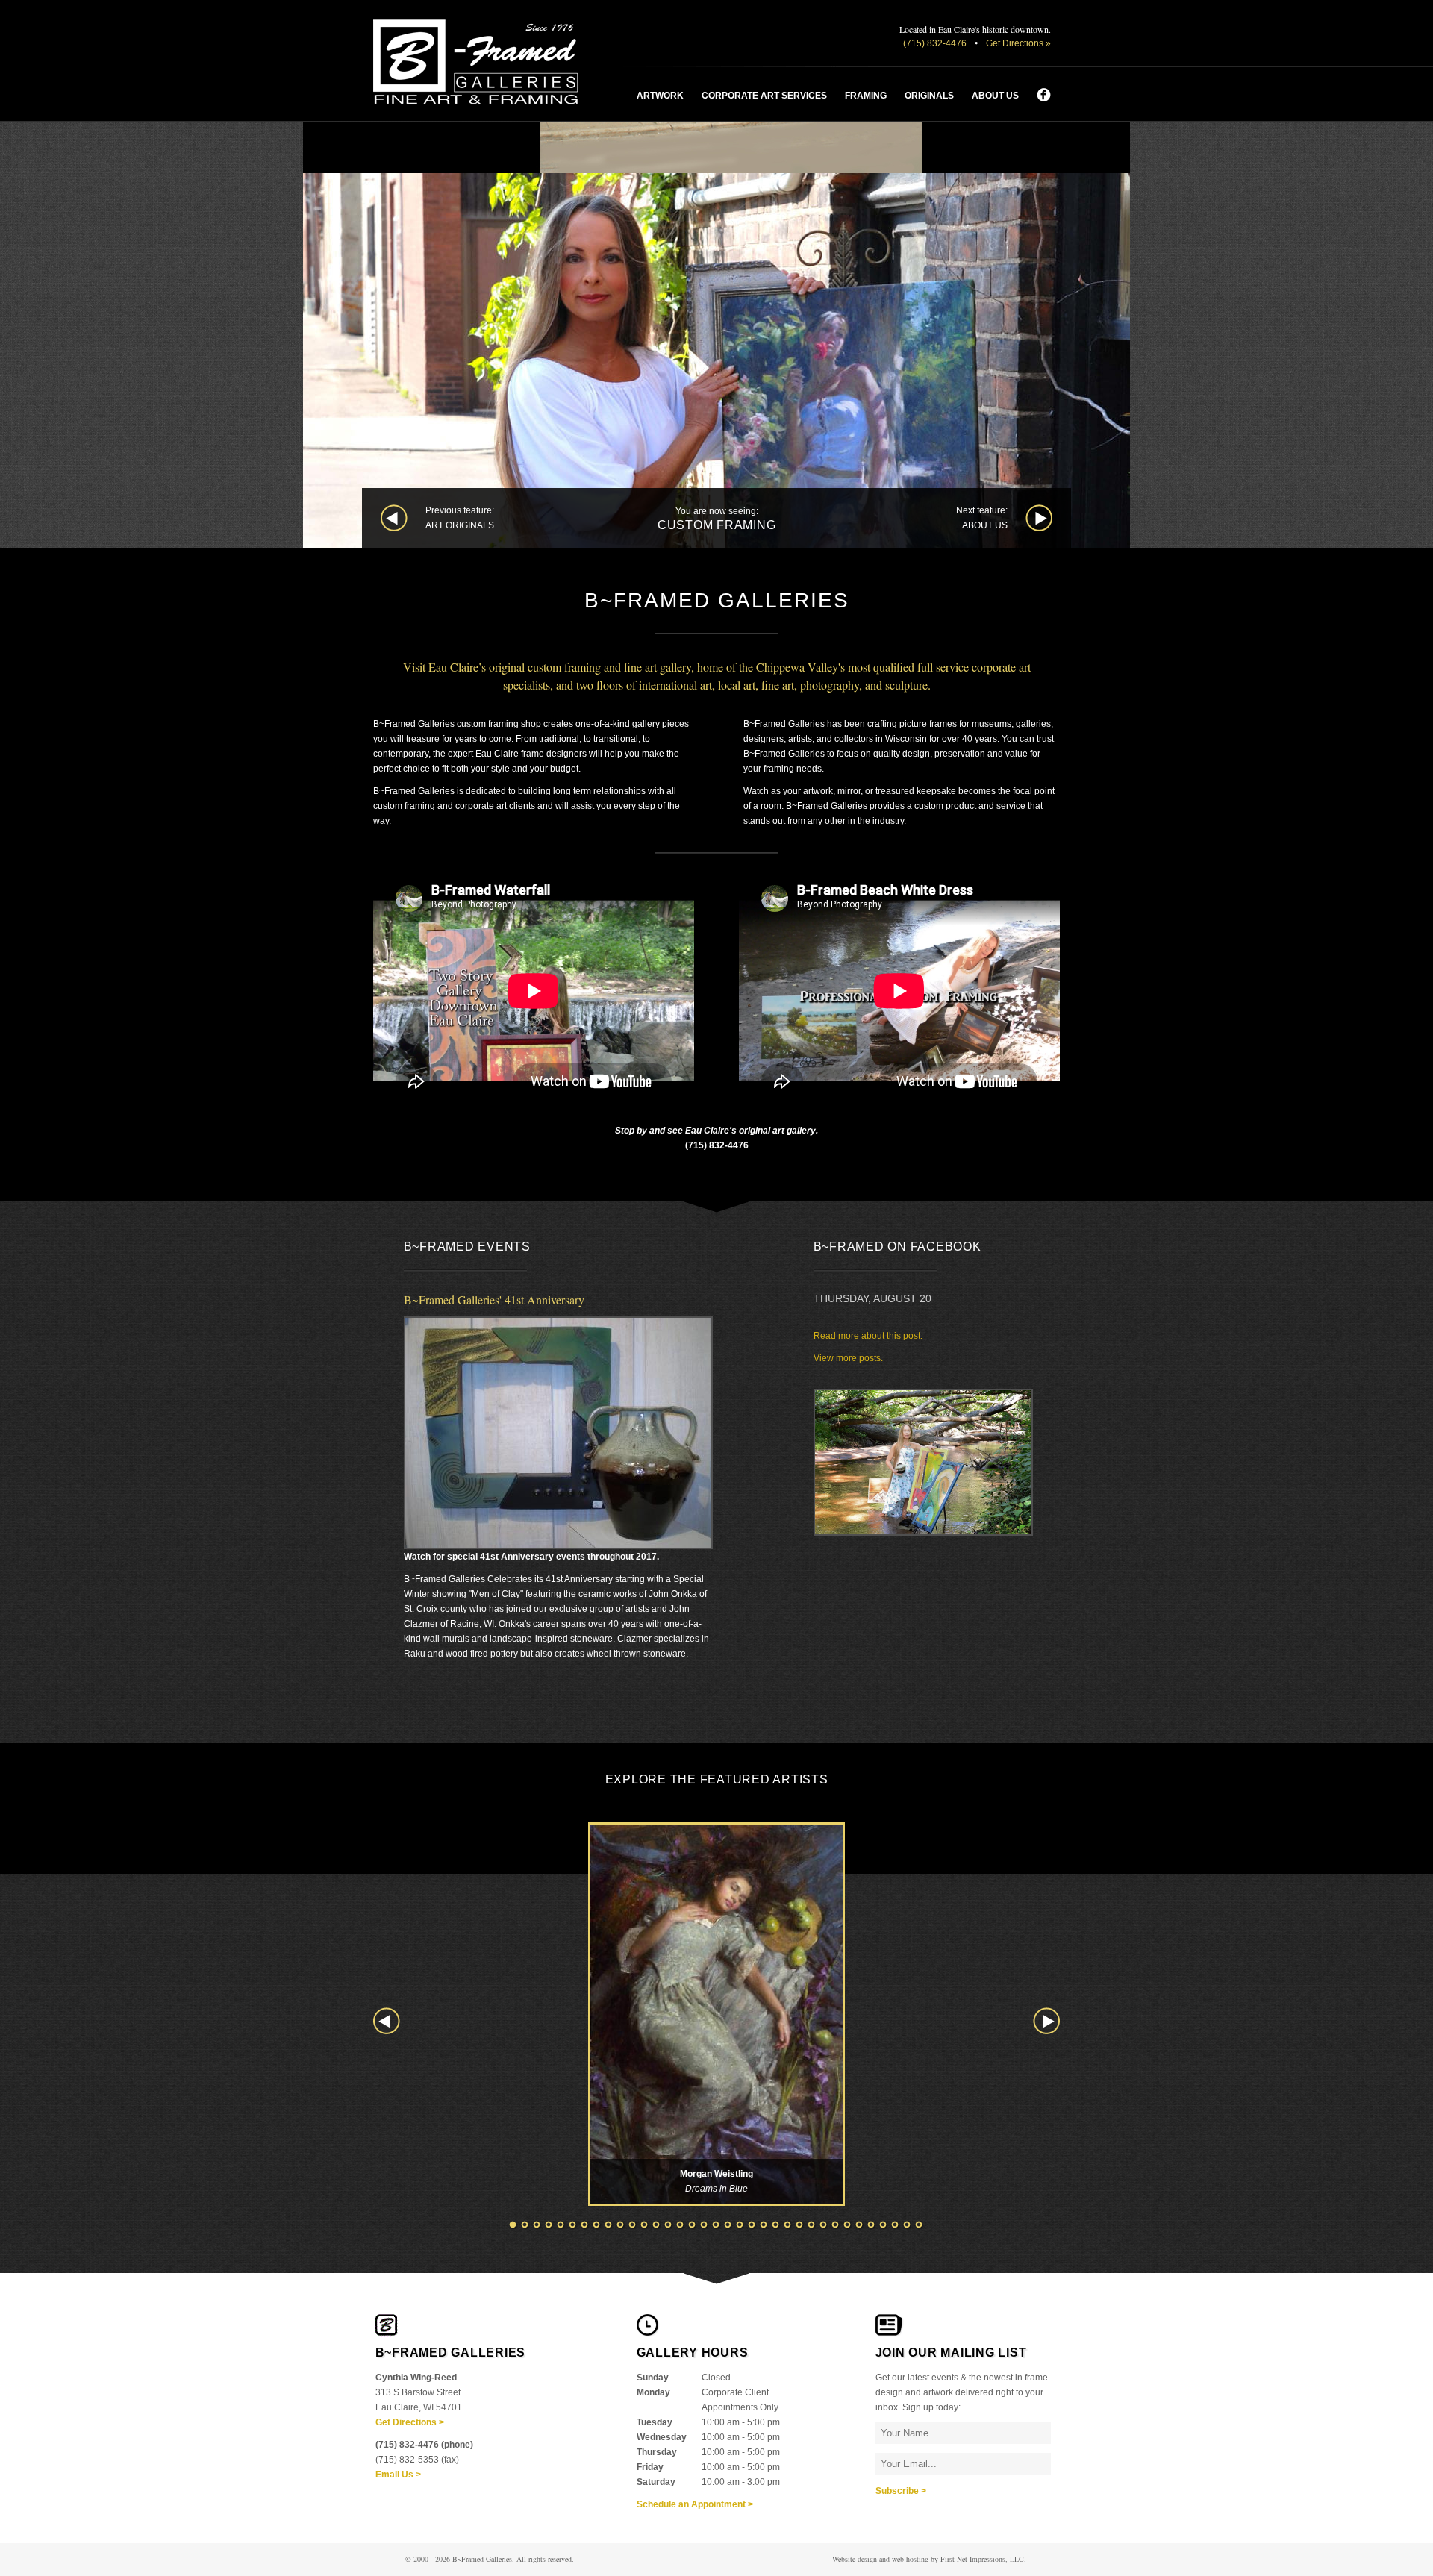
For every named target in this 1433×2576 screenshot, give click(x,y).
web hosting (910, 2559)
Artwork (660, 96)
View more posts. (848, 1358)
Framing (866, 96)
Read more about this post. (868, 1336)
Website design (855, 2559)
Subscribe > (901, 2491)
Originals (929, 96)
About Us (995, 96)
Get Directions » (1018, 43)
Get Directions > (410, 2422)
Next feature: (982, 518)
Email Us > (398, 2475)
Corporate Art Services (764, 96)
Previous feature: (460, 518)
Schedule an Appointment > (695, 2504)
